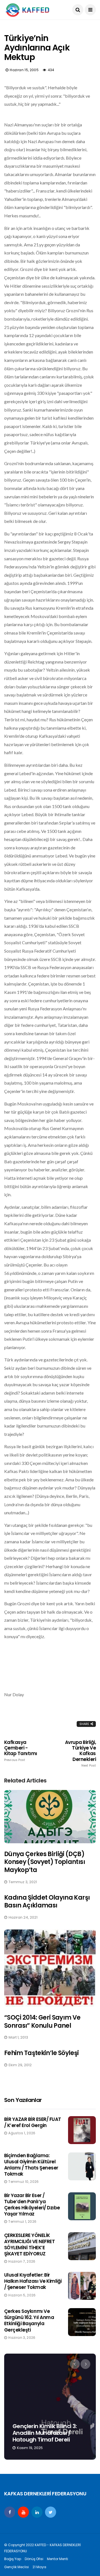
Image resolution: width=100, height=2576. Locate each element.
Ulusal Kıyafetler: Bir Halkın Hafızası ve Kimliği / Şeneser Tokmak (33, 2281)
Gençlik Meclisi (17, 2567)
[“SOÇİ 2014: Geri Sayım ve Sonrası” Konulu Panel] (50, 1968)
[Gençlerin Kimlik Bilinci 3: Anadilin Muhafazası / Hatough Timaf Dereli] (50, 2407)
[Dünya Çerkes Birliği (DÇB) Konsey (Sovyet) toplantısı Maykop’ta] (50, 1816)
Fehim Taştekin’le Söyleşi (42, 2053)
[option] (50, 2407)
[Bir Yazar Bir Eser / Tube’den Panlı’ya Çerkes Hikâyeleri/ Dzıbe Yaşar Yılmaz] (82, 2206)
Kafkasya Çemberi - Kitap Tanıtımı (21, 1751)
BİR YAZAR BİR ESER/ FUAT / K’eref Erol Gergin (33, 2122)
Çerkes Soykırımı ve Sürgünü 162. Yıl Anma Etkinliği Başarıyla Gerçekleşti (29, 2320)
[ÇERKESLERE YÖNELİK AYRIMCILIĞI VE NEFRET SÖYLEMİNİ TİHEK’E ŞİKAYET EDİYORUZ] (82, 2246)
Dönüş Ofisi (34, 2559)
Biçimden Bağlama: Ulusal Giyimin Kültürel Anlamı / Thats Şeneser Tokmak (31, 2165)
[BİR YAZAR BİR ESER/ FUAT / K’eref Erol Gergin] (82, 2130)
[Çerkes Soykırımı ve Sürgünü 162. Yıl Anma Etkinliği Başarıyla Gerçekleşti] (82, 2322)
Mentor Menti (57, 2559)
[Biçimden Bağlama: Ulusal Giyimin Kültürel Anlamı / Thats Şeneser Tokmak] (82, 2166)
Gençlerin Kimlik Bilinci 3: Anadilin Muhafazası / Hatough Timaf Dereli (45, 2433)
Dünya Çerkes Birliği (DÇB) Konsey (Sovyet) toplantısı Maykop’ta (45, 1862)
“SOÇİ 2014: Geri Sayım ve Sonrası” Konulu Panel (42, 2022)
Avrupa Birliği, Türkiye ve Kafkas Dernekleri (80, 1754)
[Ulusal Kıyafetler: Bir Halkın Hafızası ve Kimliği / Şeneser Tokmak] (82, 2286)
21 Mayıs (39, 2567)
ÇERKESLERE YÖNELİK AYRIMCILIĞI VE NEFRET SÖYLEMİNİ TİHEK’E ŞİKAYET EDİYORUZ (29, 2245)
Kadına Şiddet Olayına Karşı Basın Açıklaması (47, 1902)
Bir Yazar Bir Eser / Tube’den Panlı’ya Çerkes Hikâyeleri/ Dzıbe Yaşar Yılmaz (32, 2205)
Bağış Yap (13, 2559)
